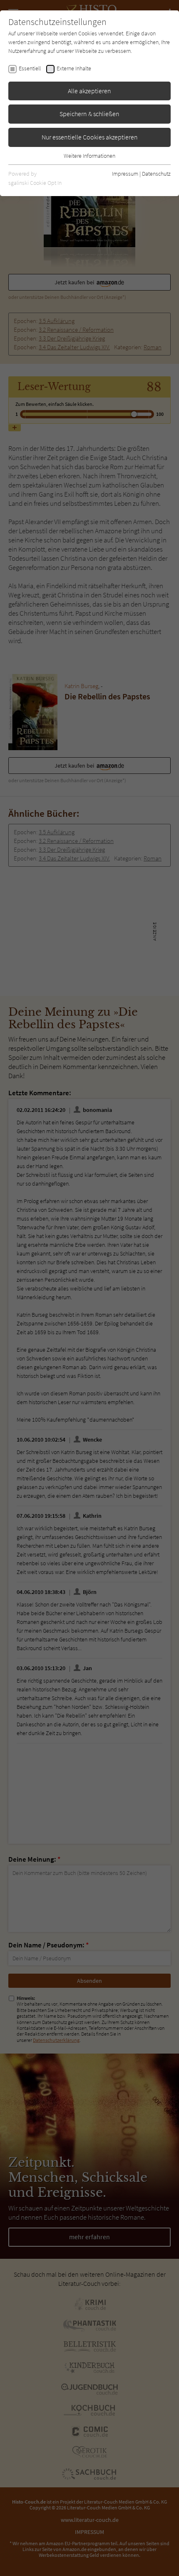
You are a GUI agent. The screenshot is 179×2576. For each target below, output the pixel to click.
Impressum (125, 174)
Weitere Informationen (89, 156)
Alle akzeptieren (89, 91)
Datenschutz (156, 174)
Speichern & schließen (89, 114)
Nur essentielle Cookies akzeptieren (90, 137)
